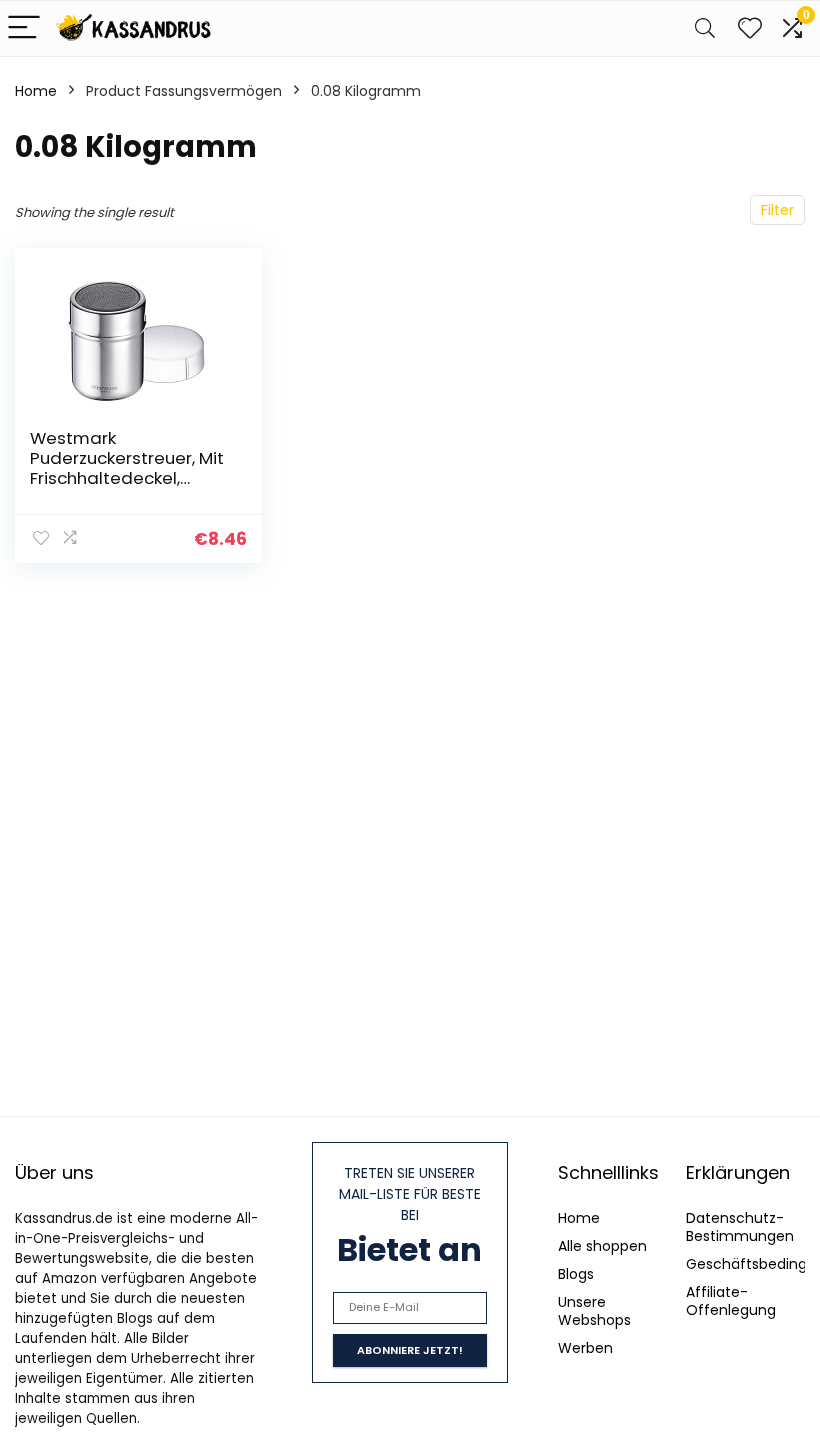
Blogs (576, 1274)
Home (36, 91)
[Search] (705, 28)
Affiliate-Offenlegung (731, 1301)
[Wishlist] (750, 28)
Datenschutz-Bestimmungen (740, 1227)
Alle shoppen (602, 1246)
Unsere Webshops (594, 1311)
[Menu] (24, 28)
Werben (585, 1348)
